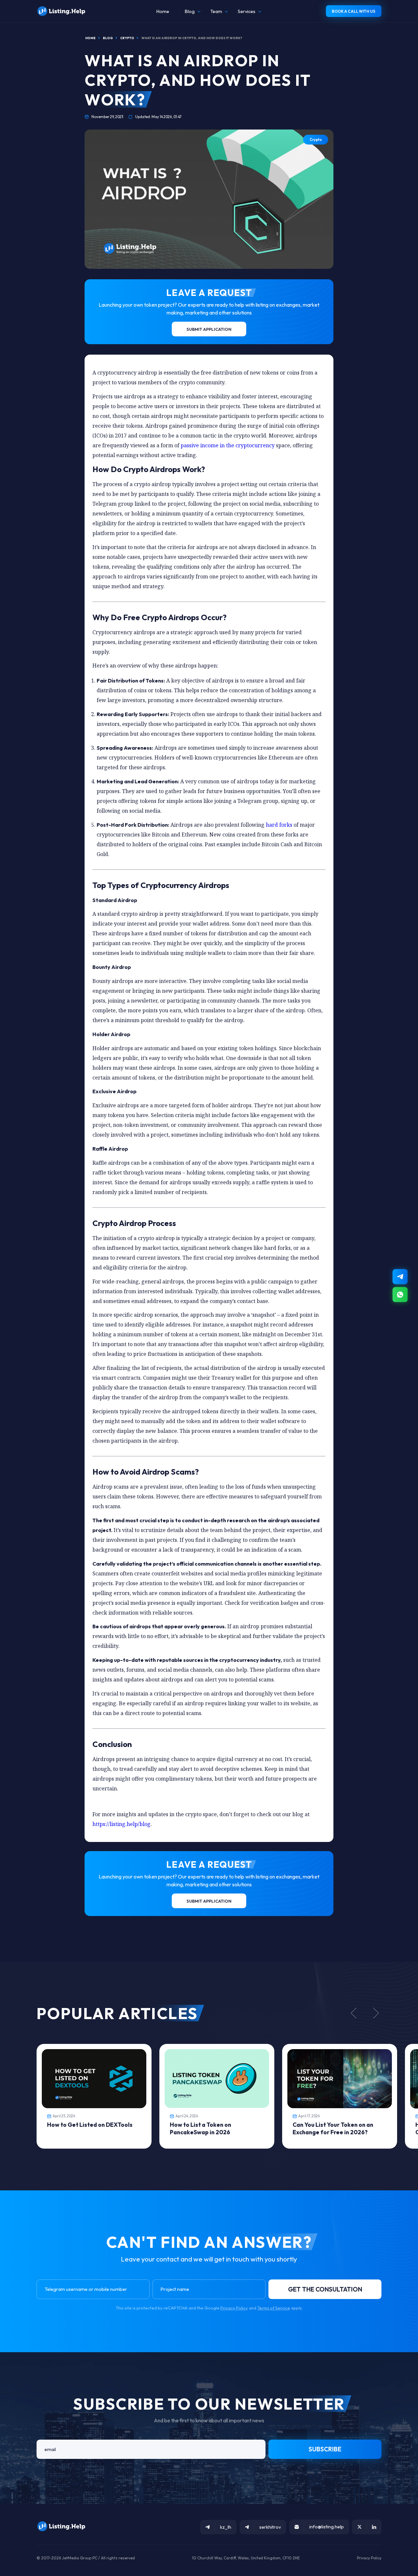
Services (247, 11)
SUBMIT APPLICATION (209, 329)
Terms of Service (274, 2308)
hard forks (279, 825)
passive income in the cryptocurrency (228, 445)
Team (216, 11)
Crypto (316, 140)
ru (399, 2573)
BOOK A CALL (354, 11)
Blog (190, 11)
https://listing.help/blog (121, 1824)
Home (163, 11)
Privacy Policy (234, 2308)
